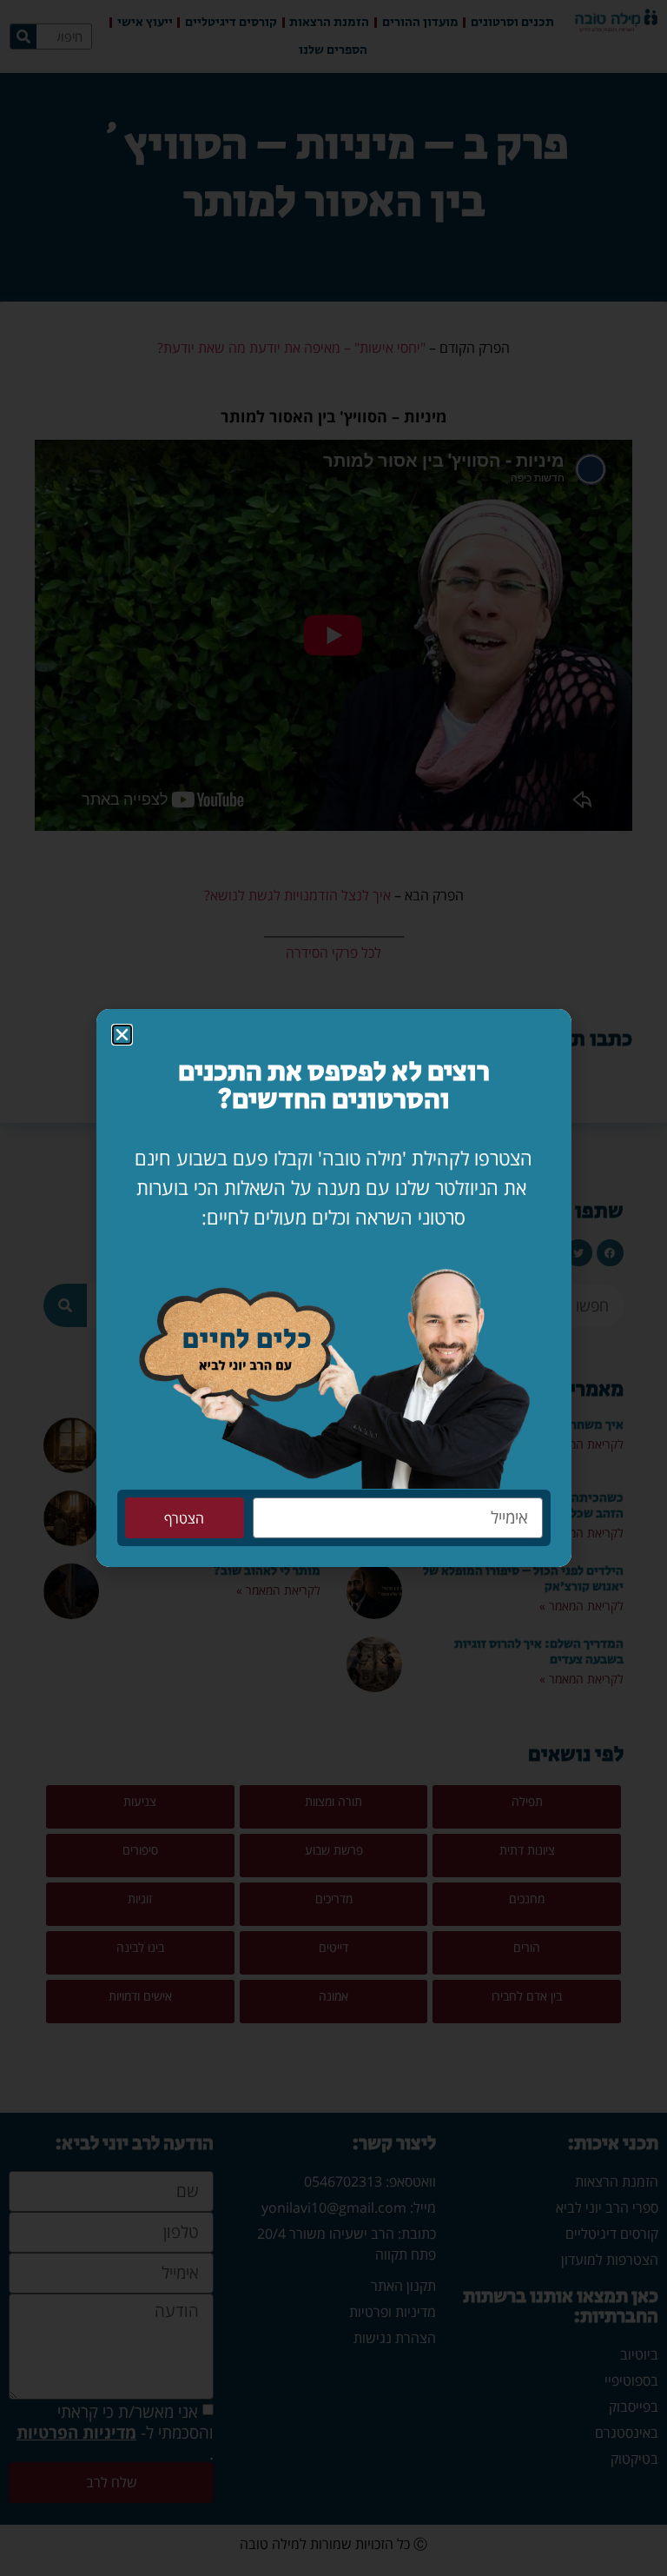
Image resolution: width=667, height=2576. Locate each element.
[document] (333, 1288)
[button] (122, 1035)
